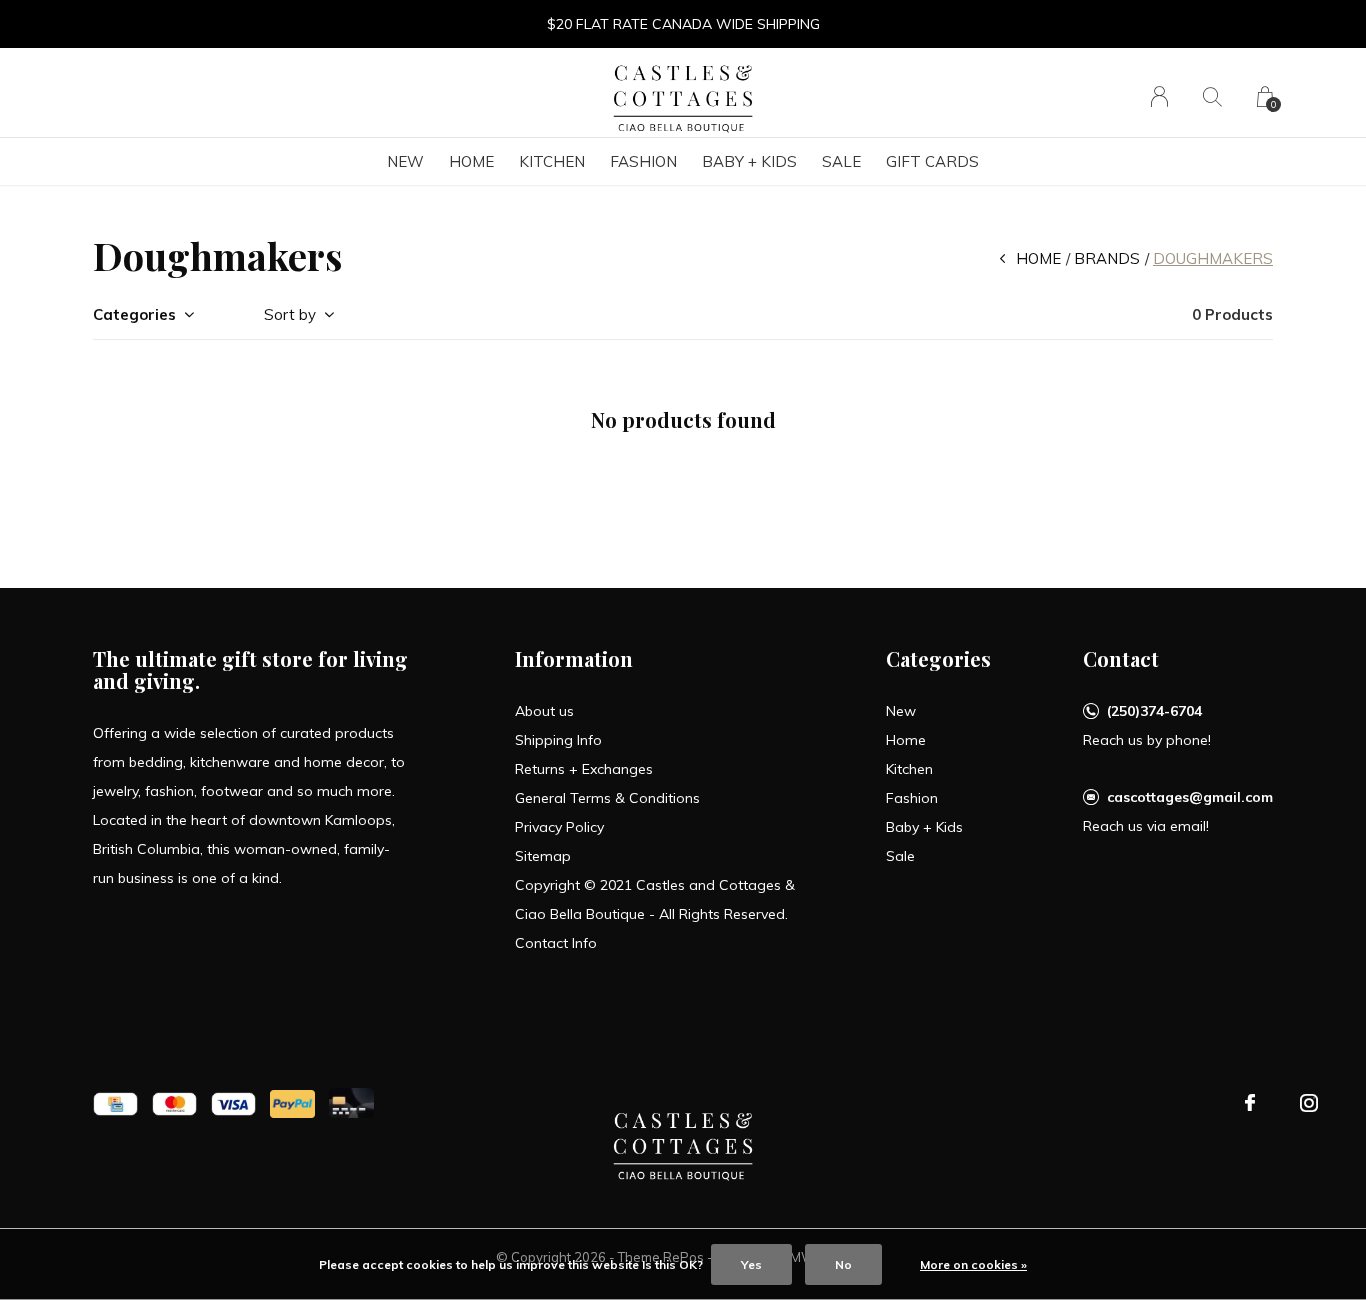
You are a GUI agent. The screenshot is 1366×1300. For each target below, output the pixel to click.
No (843, 1264)
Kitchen (552, 161)
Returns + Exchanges (584, 769)
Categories (134, 314)
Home (471, 161)
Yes (751, 1264)
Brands (1107, 258)
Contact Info (556, 943)
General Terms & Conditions (607, 798)
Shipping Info (558, 740)
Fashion (643, 161)
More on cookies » (973, 1264)
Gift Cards (932, 161)
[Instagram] (1309, 1103)
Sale (841, 161)
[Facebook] (1250, 1103)
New (405, 161)
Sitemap (543, 856)
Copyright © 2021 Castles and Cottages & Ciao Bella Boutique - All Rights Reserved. (655, 899)
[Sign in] (1159, 96)
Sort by (290, 314)
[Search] (1212, 96)
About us (544, 711)
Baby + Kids (749, 161)
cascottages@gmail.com (1190, 797)
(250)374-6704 (1154, 711)
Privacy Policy (559, 827)
